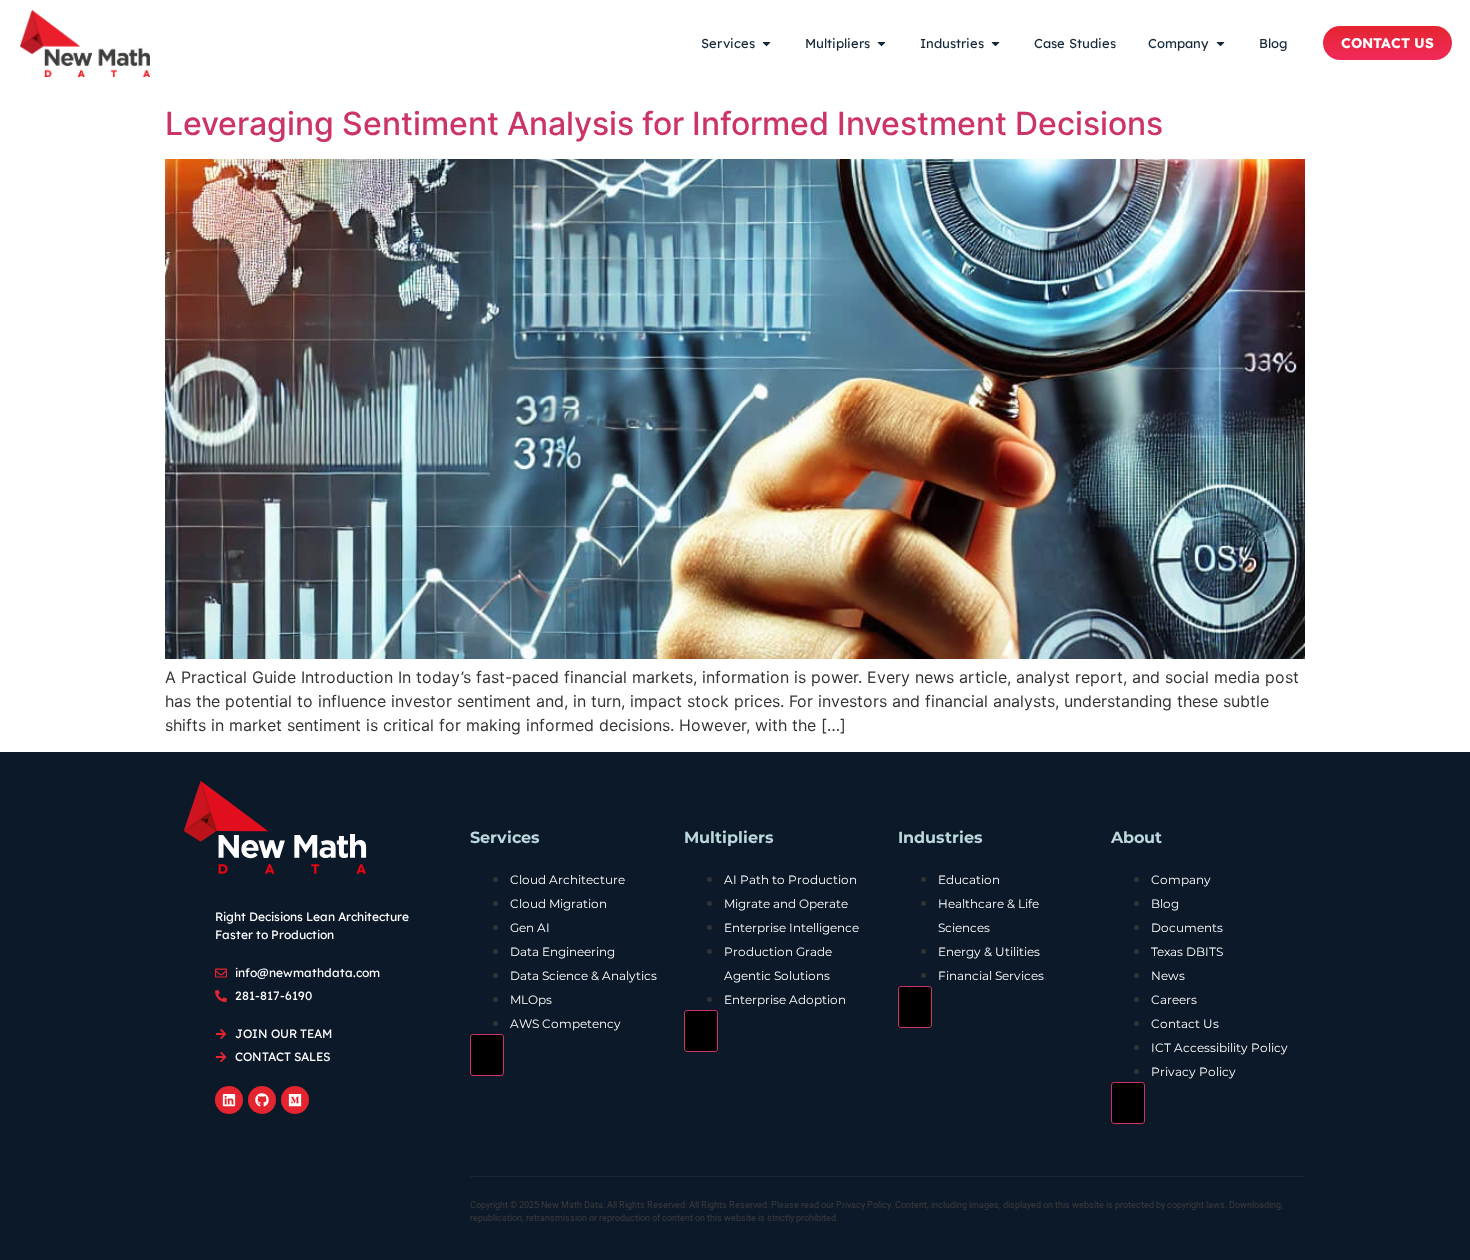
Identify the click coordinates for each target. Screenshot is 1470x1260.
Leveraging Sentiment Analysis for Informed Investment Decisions (664, 123)
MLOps (531, 999)
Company (1181, 879)
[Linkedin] (229, 1100)
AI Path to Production (790, 879)
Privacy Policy (1193, 1071)
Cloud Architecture (567, 879)
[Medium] (295, 1100)
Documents (1187, 927)
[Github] (262, 1100)
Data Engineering (562, 951)
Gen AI (530, 927)
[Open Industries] (995, 44)
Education (969, 879)
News (1168, 975)
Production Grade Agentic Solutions (778, 963)
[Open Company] (1220, 44)
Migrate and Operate (786, 903)
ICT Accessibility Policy (1219, 1047)
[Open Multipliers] (881, 44)
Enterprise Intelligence (791, 927)
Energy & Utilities (989, 951)
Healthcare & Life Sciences (988, 915)
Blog (1165, 903)
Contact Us (1185, 1023)
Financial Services (991, 975)
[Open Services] (766, 44)
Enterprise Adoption (785, 999)
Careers (1174, 999)
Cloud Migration (558, 903)
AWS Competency (565, 1023)
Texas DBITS (1187, 951)
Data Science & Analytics (583, 975)
